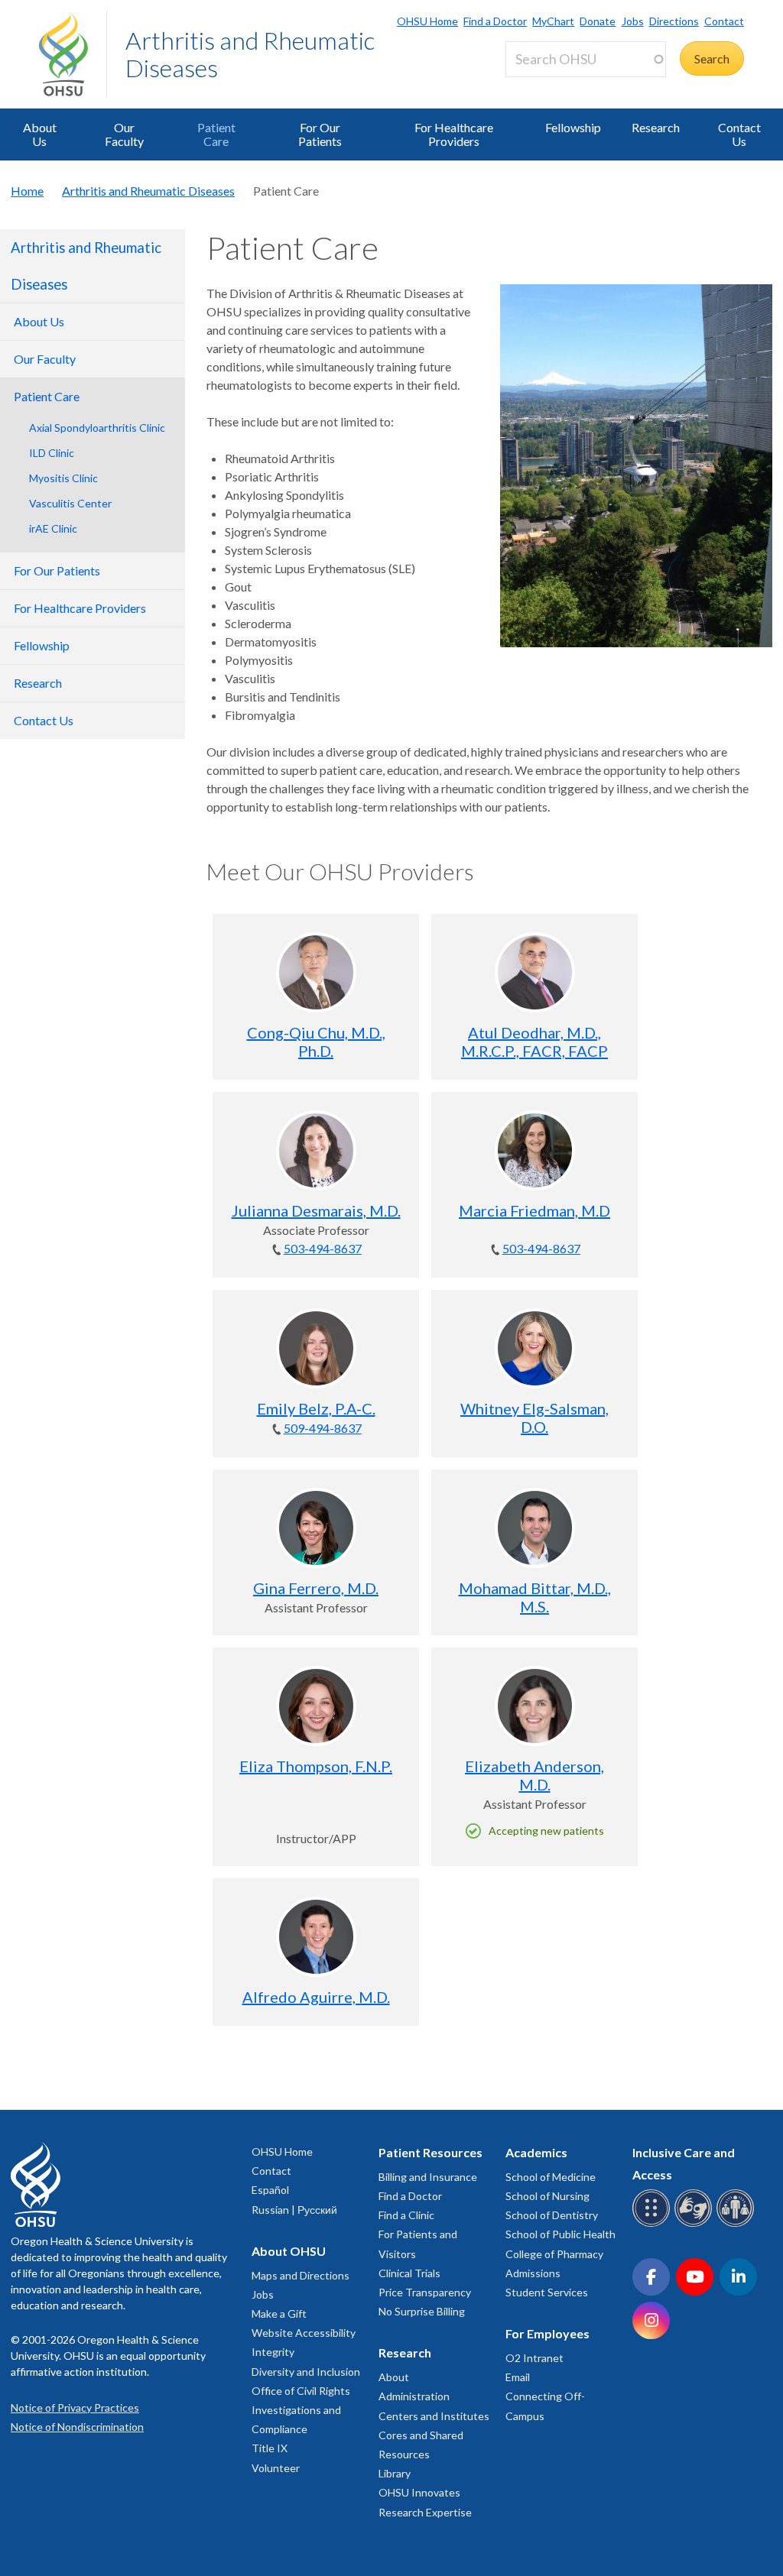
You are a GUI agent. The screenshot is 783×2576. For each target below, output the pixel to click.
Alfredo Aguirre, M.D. (316, 1997)
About (394, 2377)
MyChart (553, 21)
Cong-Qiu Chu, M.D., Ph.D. (316, 1042)
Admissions (533, 2273)
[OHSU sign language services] (695, 2224)
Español (270, 2190)
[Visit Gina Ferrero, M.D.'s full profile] (316, 1528)
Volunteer (276, 2468)
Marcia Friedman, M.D (534, 1210)
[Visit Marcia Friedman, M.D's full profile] (535, 1150)
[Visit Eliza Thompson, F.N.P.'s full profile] (316, 1706)
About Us (40, 134)
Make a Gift (279, 2314)
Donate (598, 21)
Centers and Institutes (434, 2416)
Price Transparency (425, 2292)
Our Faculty (124, 134)
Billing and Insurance (428, 2177)
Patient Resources (430, 2152)
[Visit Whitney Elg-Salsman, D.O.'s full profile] (535, 1348)
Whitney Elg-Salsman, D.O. (534, 1418)
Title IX (270, 2448)
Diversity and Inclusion (306, 2372)
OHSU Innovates (419, 2492)
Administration (414, 2396)
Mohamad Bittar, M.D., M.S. (535, 1597)
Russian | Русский (294, 2210)
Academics (536, 2152)
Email (518, 2377)
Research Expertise (425, 2512)
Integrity (273, 2352)
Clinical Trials (409, 2273)
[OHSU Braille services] (653, 2224)
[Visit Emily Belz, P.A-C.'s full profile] (316, 1348)
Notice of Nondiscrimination (77, 2427)
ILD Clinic (52, 453)
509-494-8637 (323, 1428)
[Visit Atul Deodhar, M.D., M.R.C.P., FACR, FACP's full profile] (535, 972)
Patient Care (216, 134)
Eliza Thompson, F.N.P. (316, 1766)
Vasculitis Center (70, 503)
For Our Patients (320, 134)
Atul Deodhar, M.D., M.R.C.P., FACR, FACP (534, 1042)
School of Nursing (547, 2196)
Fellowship (573, 127)
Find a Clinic (406, 2215)
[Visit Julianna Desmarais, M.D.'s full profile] (316, 1150)
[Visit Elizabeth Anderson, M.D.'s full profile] (535, 1706)
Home (27, 191)
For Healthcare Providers (454, 134)
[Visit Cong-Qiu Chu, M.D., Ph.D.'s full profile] (316, 972)
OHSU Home (427, 21)
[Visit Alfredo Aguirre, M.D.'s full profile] (316, 1937)
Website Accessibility (304, 2333)
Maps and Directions (301, 2275)
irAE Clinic (53, 528)
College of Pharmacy (554, 2254)
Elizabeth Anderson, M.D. (534, 1775)
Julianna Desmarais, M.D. (316, 1210)
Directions (674, 21)
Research (656, 127)
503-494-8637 (323, 1248)
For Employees (547, 2333)
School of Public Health (560, 2234)
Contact (724, 21)
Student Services (547, 2292)
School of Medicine (551, 2177)
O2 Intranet (534, 2358)
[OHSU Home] (73, 54)
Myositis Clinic (63, 478)
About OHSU (289, 2251)
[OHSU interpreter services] (738, 2224)
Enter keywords (553, 86)
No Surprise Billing (422, 2311)
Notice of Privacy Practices (75, 2408)
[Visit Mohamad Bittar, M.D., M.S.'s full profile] (535, 1528)
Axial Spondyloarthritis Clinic (97, 428)
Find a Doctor (495, 21)
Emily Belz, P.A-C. (316, 1408)
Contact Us (739, 134)
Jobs (632, 21)
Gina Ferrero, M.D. (316, 1588)
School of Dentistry (552, 2215)
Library (395, 2473)
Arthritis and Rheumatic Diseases (250, 54)
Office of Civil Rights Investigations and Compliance (301, 2410)
